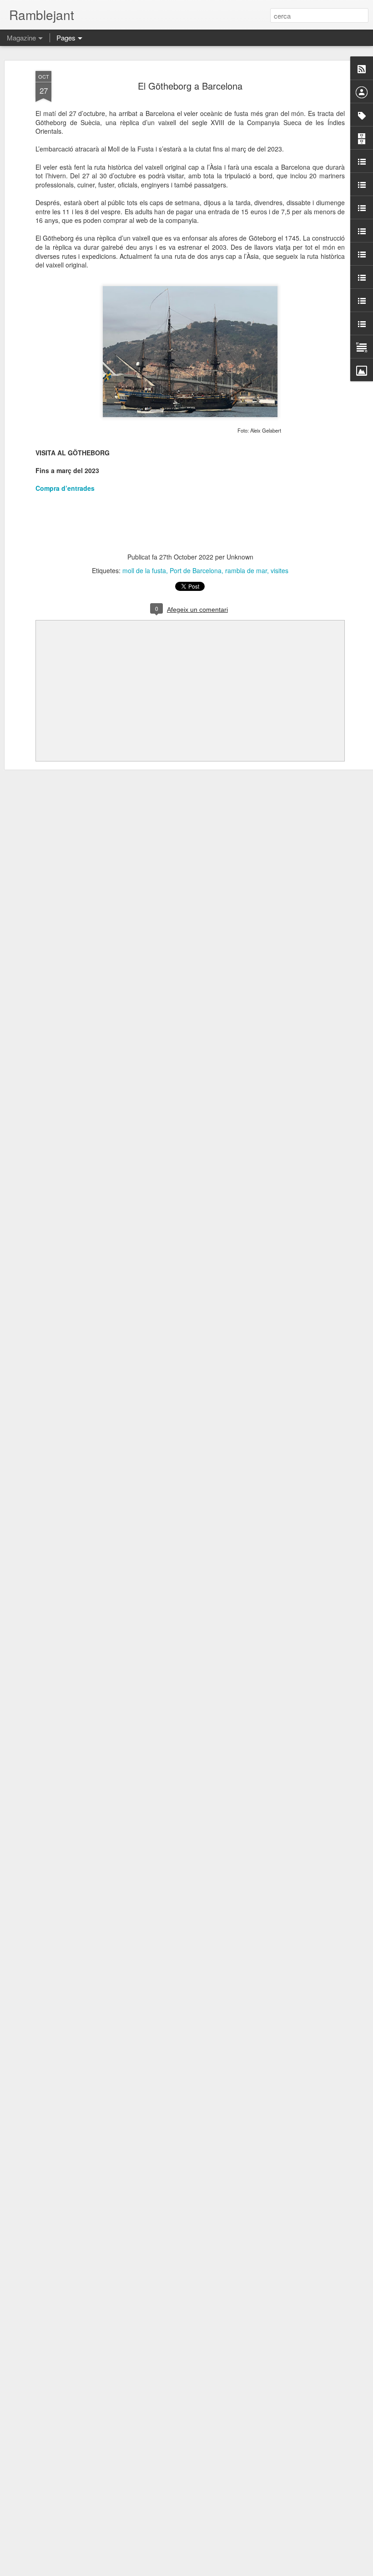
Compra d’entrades (65, 488)
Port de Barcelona (196, 570)
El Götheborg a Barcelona (190, 86)
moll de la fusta (144, 570)
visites (280, 570)
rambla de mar (246, 570)
